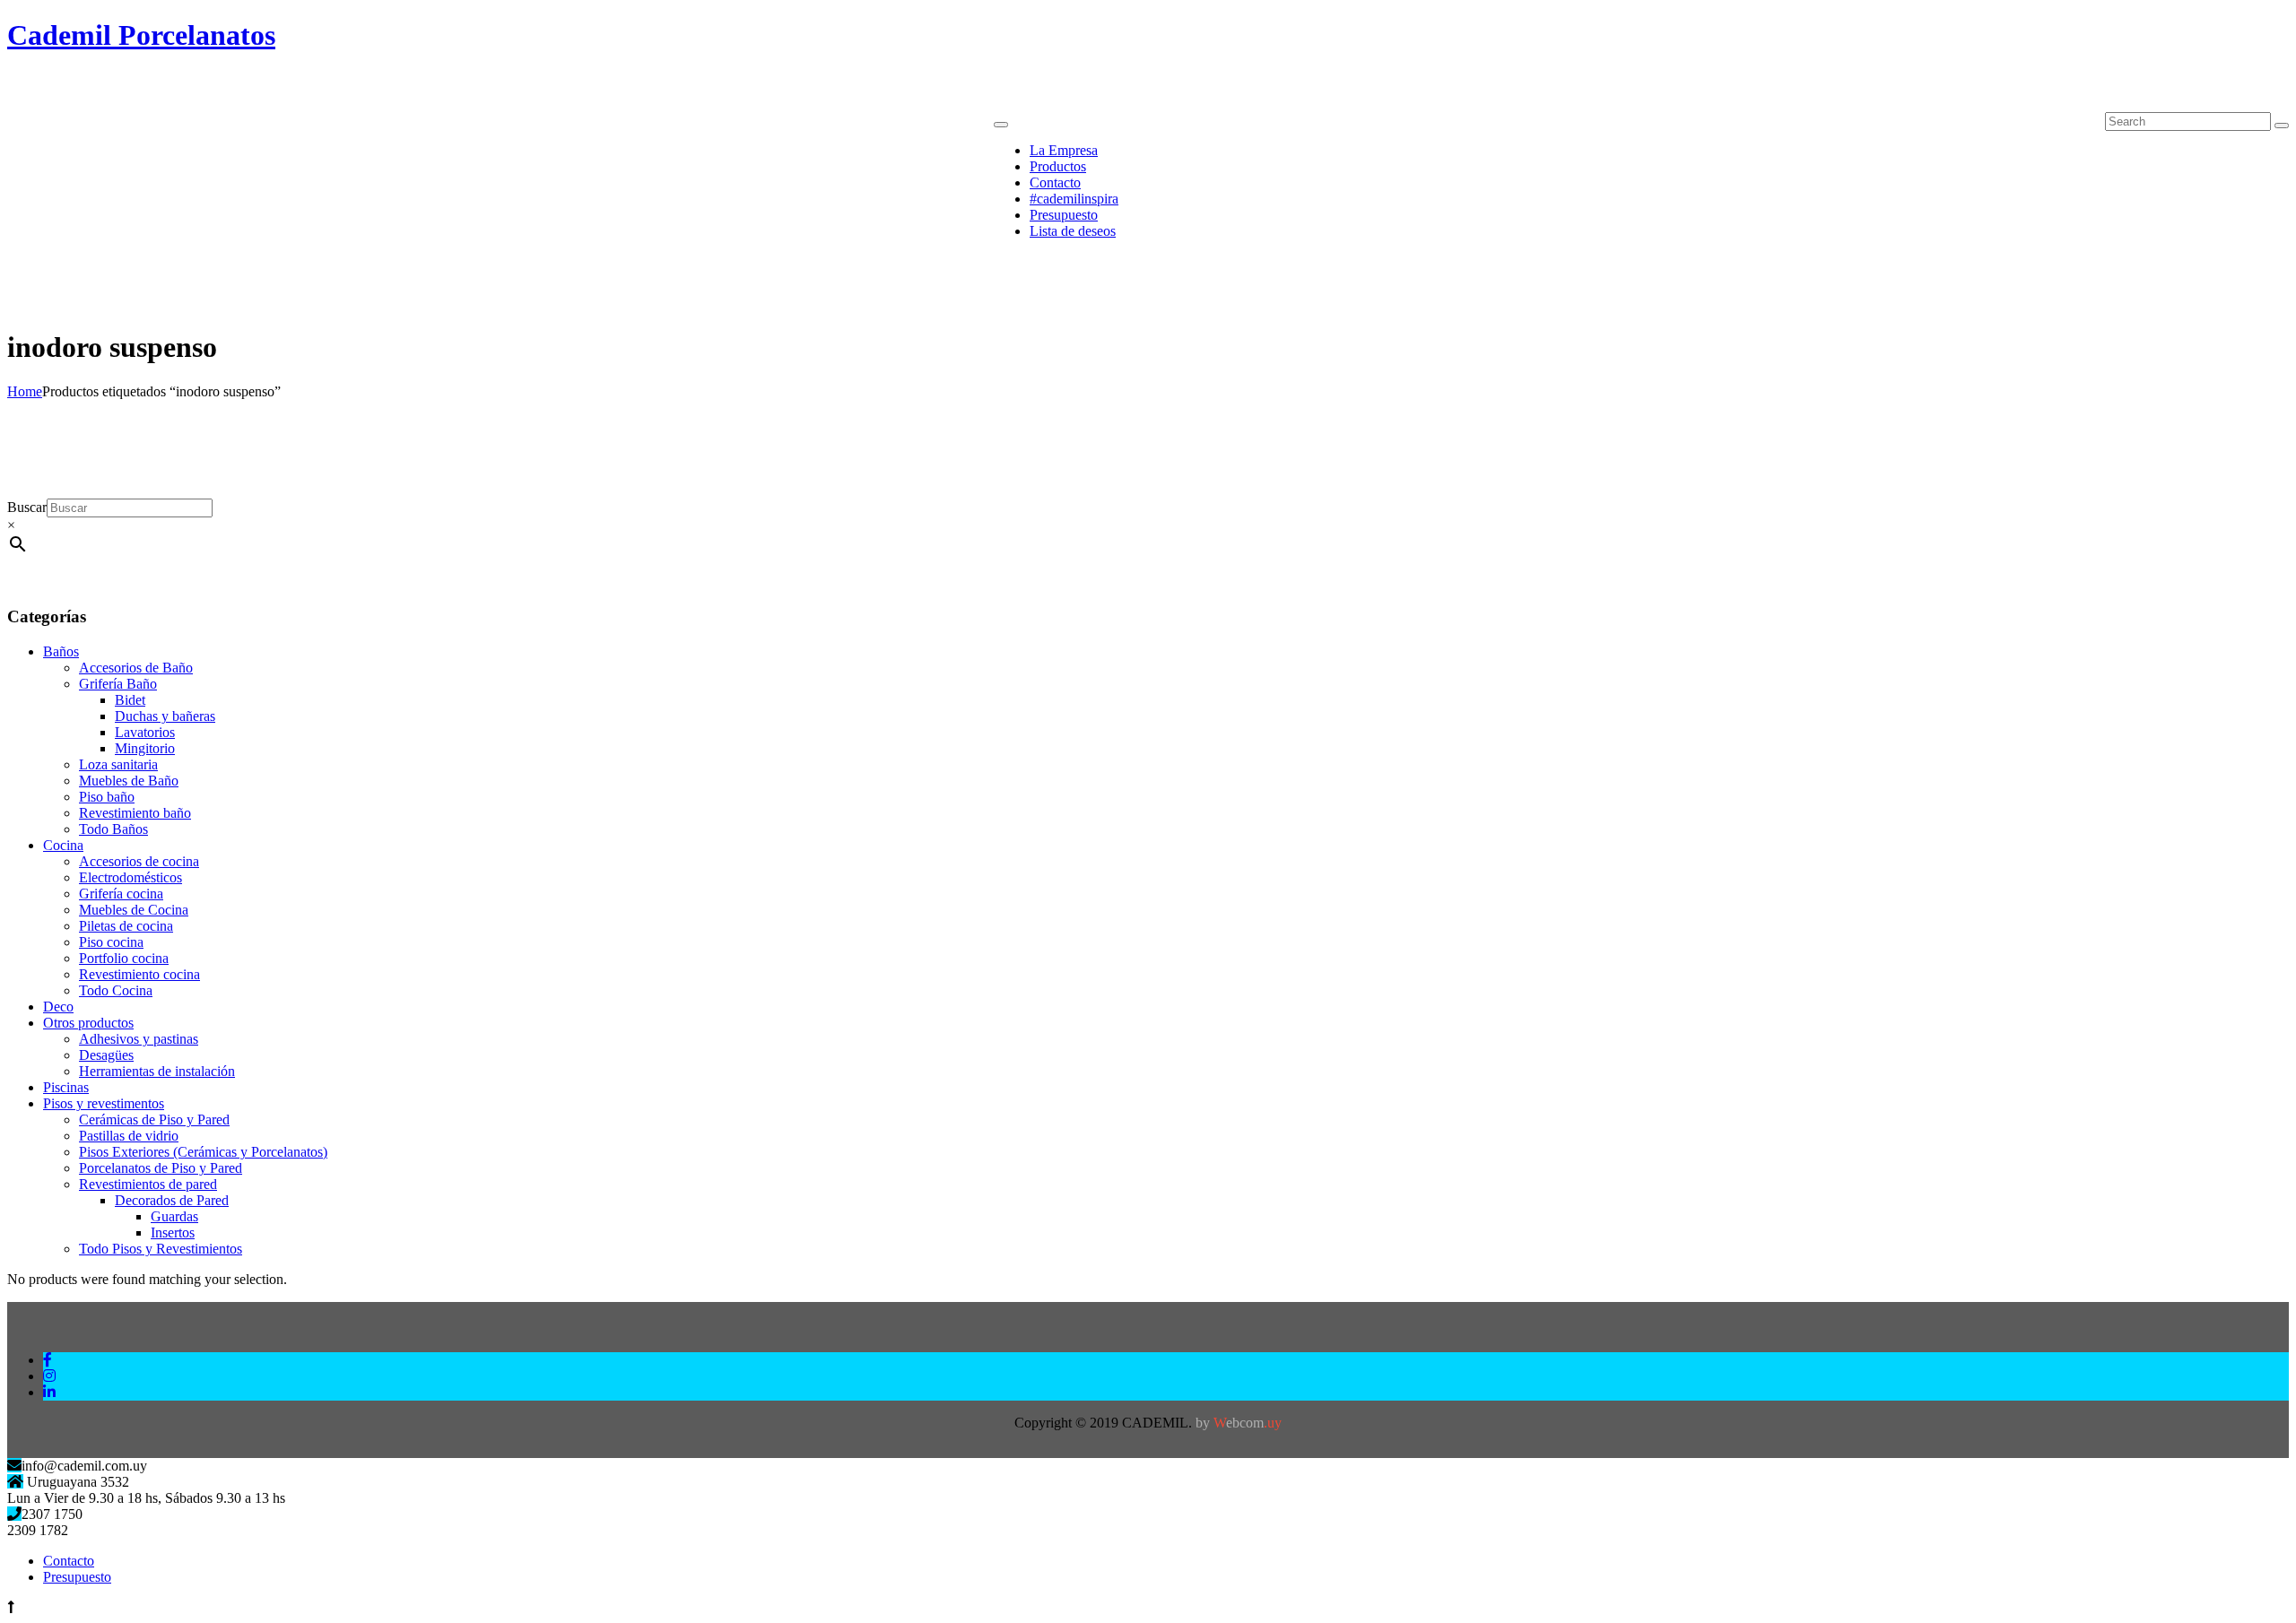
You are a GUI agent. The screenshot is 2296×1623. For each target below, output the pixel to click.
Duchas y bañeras (165, 716)
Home (25, 391)
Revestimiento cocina (139, 974)
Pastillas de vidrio (129, 1136)
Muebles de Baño (129, 781)
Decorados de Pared (172, 1200)
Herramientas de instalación (157, 1071)
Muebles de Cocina (134, 910)
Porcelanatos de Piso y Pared (161, 1168)
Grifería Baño (118, 684)
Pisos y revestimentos (104, 1103)
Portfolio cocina (124, 958)
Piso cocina (111, 942)
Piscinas (66, 1087)
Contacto (69, 1561)
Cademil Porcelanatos (141, 35)
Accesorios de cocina (139, 861)
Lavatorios (145, 732)
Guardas (174, 1216)
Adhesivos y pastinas (139, 1039)
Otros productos (88, 1023)
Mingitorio (145, 748)
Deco (58, 1007)
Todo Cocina (116, 990)
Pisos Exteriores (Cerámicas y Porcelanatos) (203, 1152)
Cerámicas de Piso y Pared (154, 1120)
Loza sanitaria (118, 764)
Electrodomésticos (130, 877)
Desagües (106, 1055)
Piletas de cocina (126, 926)
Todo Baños (113, 829)
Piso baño (107, 797)
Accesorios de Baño (136, 668)
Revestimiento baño (135, 813)
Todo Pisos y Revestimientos (161, 1249)
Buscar (27, 507)
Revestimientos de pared (148, 1184)
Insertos (173, 1232)
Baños (61, 651)
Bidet (130, 700)
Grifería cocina (121, 894)
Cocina (63, 845)
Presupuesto (77, 1577)
